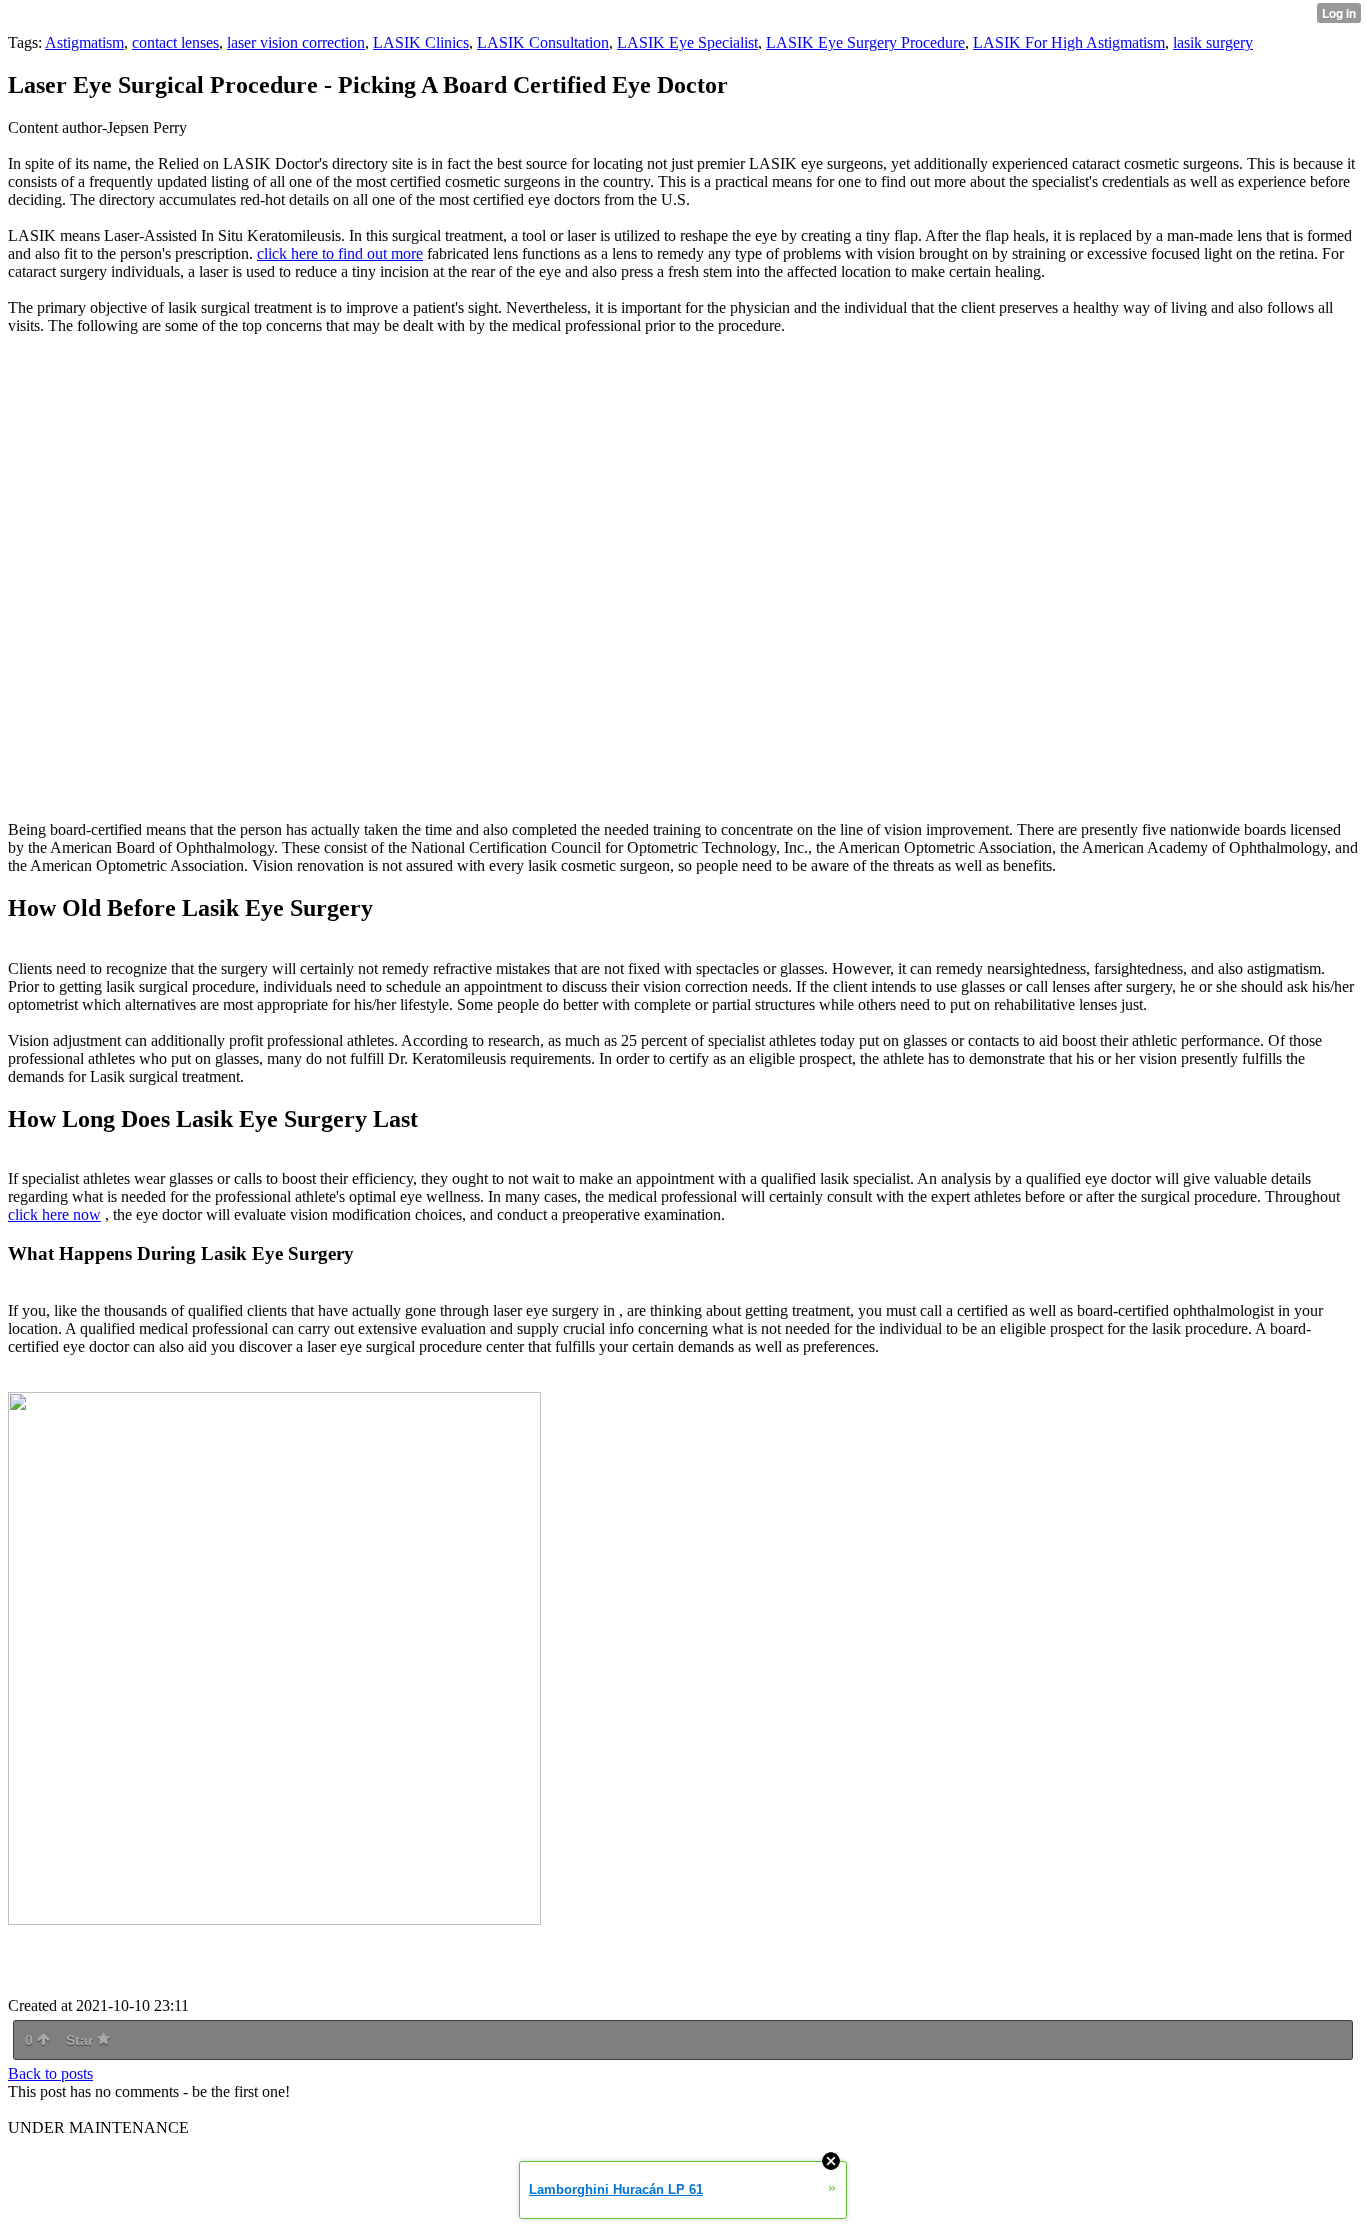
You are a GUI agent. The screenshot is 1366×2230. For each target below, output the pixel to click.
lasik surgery (1213, 42)
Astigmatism (84, 42)
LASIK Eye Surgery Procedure (865, 42)
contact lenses (175, 42)
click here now (54, 1214)
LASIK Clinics (421, 42)
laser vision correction (296, 42)
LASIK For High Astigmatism (1069, 42)
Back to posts (50, 2073)
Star (81, 2040)
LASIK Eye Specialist (687, 42)
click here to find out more (340, 253)
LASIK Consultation (543, 42)
